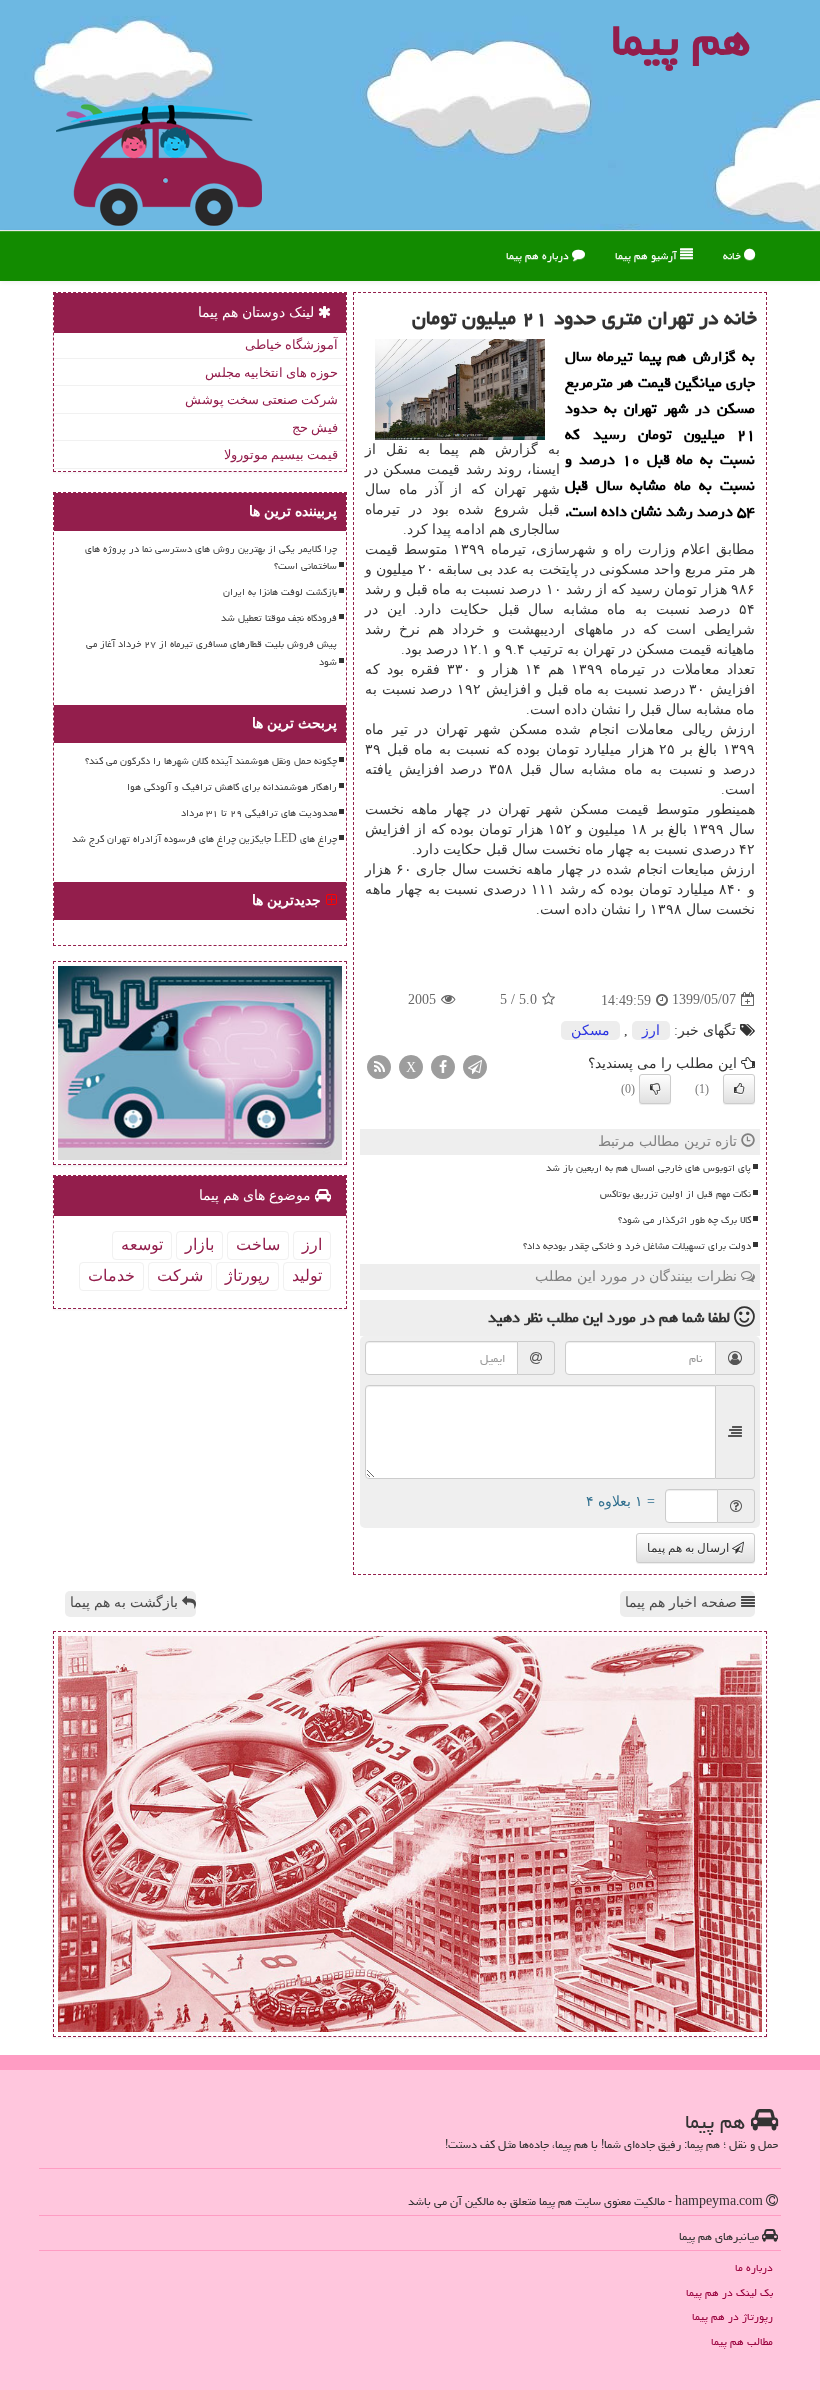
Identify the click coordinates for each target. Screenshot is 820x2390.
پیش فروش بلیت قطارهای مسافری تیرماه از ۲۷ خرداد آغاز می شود (211, 652)
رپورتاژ (247, 1275)
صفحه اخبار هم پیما (683, 1602)
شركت (180, 1275)
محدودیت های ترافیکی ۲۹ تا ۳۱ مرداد (259, 813)
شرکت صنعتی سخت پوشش (261, 399)
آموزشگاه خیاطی (291, 344)
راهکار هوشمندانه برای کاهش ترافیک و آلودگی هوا (232, 787)
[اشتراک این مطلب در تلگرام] (475, 1065)
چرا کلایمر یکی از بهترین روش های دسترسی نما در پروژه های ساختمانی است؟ (211, 557)
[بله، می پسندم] (739, 1089)
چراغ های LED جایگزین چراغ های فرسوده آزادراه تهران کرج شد (204, 839)
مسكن (590, 1030)
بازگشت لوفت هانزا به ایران (280, 592)
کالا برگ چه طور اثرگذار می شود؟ (684, 1220)
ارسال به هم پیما (689, 1548)
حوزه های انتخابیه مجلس (271, 372)
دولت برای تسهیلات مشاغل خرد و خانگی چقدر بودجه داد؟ (637, 1246)
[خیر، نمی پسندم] (655, 1089)
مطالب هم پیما (742, 2341)
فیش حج (315, 427)
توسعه (142, 1244)
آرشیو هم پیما (647, 255)
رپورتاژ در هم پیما (732, 2316)
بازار (199, 1244)
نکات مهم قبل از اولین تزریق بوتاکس (675, 1194)
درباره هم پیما (539, 255)
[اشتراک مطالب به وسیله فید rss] (379, 1065)
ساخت (258, 1244)
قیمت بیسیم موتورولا (281, 454)
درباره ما (754, 2267)
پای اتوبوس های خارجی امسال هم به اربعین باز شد (648, 1168)
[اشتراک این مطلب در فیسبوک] (443, 1065)
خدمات (111, 1275)
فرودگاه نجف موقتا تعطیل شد (279, 618)
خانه (733, 255)
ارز (651, 1030)
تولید (307, 1275)
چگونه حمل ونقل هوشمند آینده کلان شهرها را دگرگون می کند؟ (211, 761)
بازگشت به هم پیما (126, 1602)
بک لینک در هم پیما (729, 2292)
